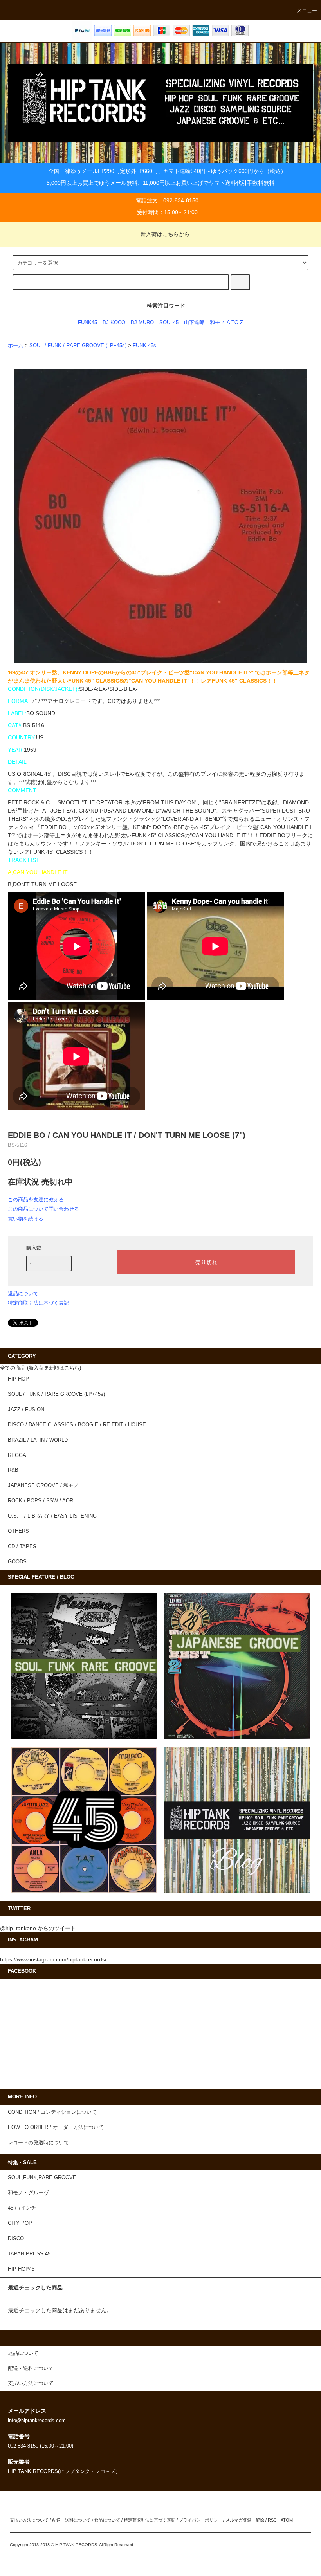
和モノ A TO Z (226, 323)
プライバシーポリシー (200, 2520)
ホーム (15, 346)
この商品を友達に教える (36, 1200)
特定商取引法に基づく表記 (38, 1303)
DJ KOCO (114, 323)
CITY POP (20, 2223)
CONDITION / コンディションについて (52, 2112)
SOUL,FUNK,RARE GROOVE (42, 2178)
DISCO (16, 2239)
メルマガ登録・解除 (245, 2520)
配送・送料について (71, 2520)
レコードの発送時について (38, 2143)
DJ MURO (142, 323)
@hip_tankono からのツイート (38, 1928)
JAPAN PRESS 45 (29, 2254)
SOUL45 (169, 323)
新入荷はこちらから (165, 234)
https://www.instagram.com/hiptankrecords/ (53, 1959)
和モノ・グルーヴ (28, 2193)
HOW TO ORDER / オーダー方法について (56, 2127)
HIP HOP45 (21, 2269)
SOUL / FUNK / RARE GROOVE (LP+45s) (78, 346)
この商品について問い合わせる (43, 1209)
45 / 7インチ (22, 2208)
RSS (272, 2520)
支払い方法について (29, 2520)
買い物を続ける (26, 1219)
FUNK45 (87, 323)
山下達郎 (194, 323)
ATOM (287, 2520)
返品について (23, 1293)
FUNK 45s (144, 346)
